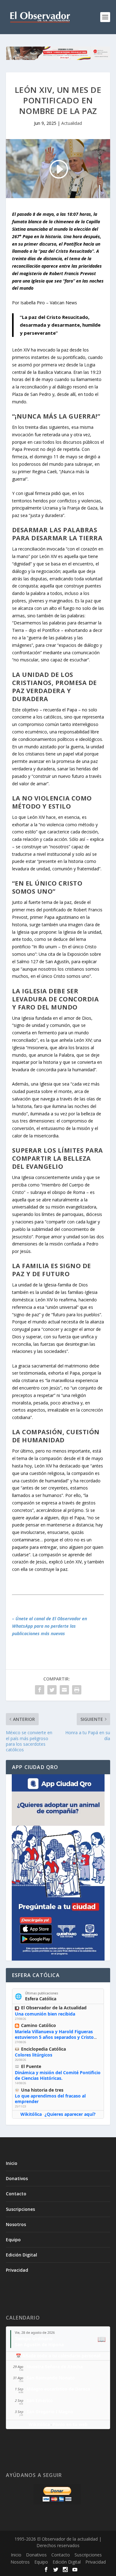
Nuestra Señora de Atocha (55, 2367)
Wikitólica (31, 2114)
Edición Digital (21, 2255)
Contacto (16, 2194)
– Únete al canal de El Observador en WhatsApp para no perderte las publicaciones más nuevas (49, 1626)
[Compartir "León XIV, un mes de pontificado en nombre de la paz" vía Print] (77, 1690)
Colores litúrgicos (34, 2055)
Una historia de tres (42, 2090)
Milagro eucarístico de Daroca (58, 2389)
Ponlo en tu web (70, 2424)
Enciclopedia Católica (43, 2049)
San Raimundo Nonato (51, 2378)
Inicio (12, 2163)
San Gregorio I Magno (50, 2412)
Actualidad (72, 123)
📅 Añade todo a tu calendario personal (58, 2356)
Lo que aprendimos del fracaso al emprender (50, 2099)
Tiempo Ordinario (34, 2339)
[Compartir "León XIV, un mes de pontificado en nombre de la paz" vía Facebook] (40, 1690)
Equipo (13, 2240)
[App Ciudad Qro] (58, 1867)
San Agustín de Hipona (39, 2345)
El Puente (31, 2066)
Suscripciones (20, 2209)
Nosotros (16, 2224)
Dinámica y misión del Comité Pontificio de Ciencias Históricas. (58, 2075)
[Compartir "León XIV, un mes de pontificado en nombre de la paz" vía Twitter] (52, 1690)
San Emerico (40, 2400)
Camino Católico (39, 2025)
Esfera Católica (41, 1999)
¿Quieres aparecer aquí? (70, 2114)
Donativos (17, 2178)
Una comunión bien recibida (45, 2014)
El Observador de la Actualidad (54, 2008)
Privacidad (17, 2270)
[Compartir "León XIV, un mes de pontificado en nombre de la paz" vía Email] (64, 1690)
